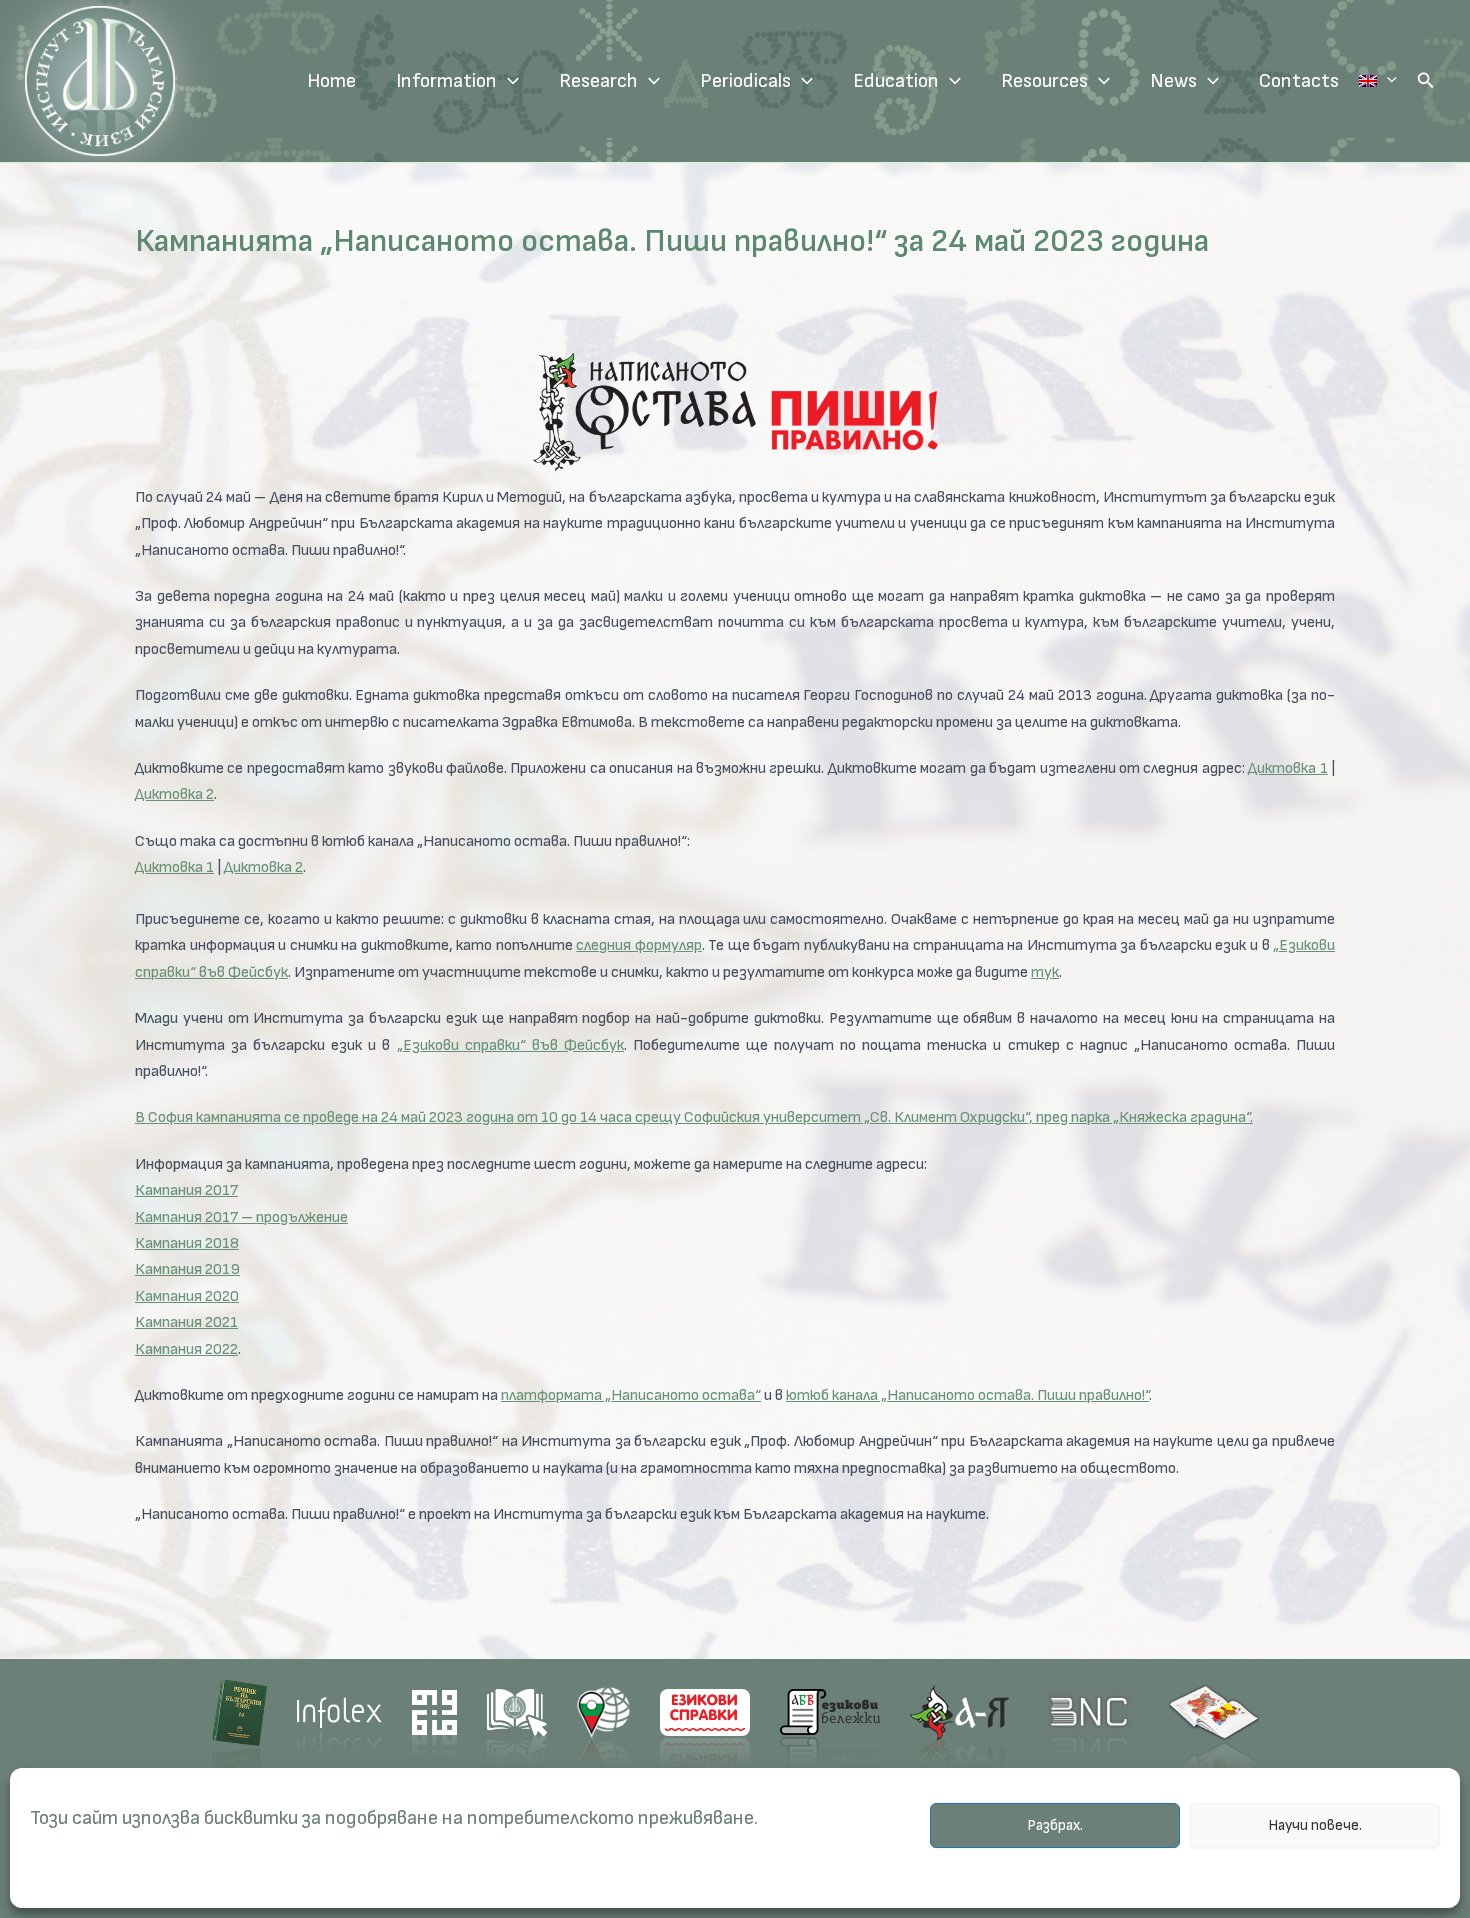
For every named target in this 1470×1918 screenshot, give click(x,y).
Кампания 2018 (187, 1243)
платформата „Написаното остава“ (631, 1395)
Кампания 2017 (186, 1190)
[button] (1426, 81)
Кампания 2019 (187, 1269)
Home (331, 81)
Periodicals (745, 81)
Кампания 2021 (186, 1322)
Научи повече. (1315, 1825)
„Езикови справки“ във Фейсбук (510, 1045)
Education (896, 81)
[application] (508, 81)
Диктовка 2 (174, 794)
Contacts (1299, 81)
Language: (1378, 81)
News (1173, 81)
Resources (1044, 81)
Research (598, 81)
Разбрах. (1055, 1825)
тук (1045, 972)
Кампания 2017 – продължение (241, 1217)
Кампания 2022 (186, 1349)
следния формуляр (639, 945)
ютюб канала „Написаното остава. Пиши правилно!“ (967, 1395)
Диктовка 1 (1287, 768)
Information (446, 81)
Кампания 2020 (187, 1296)
